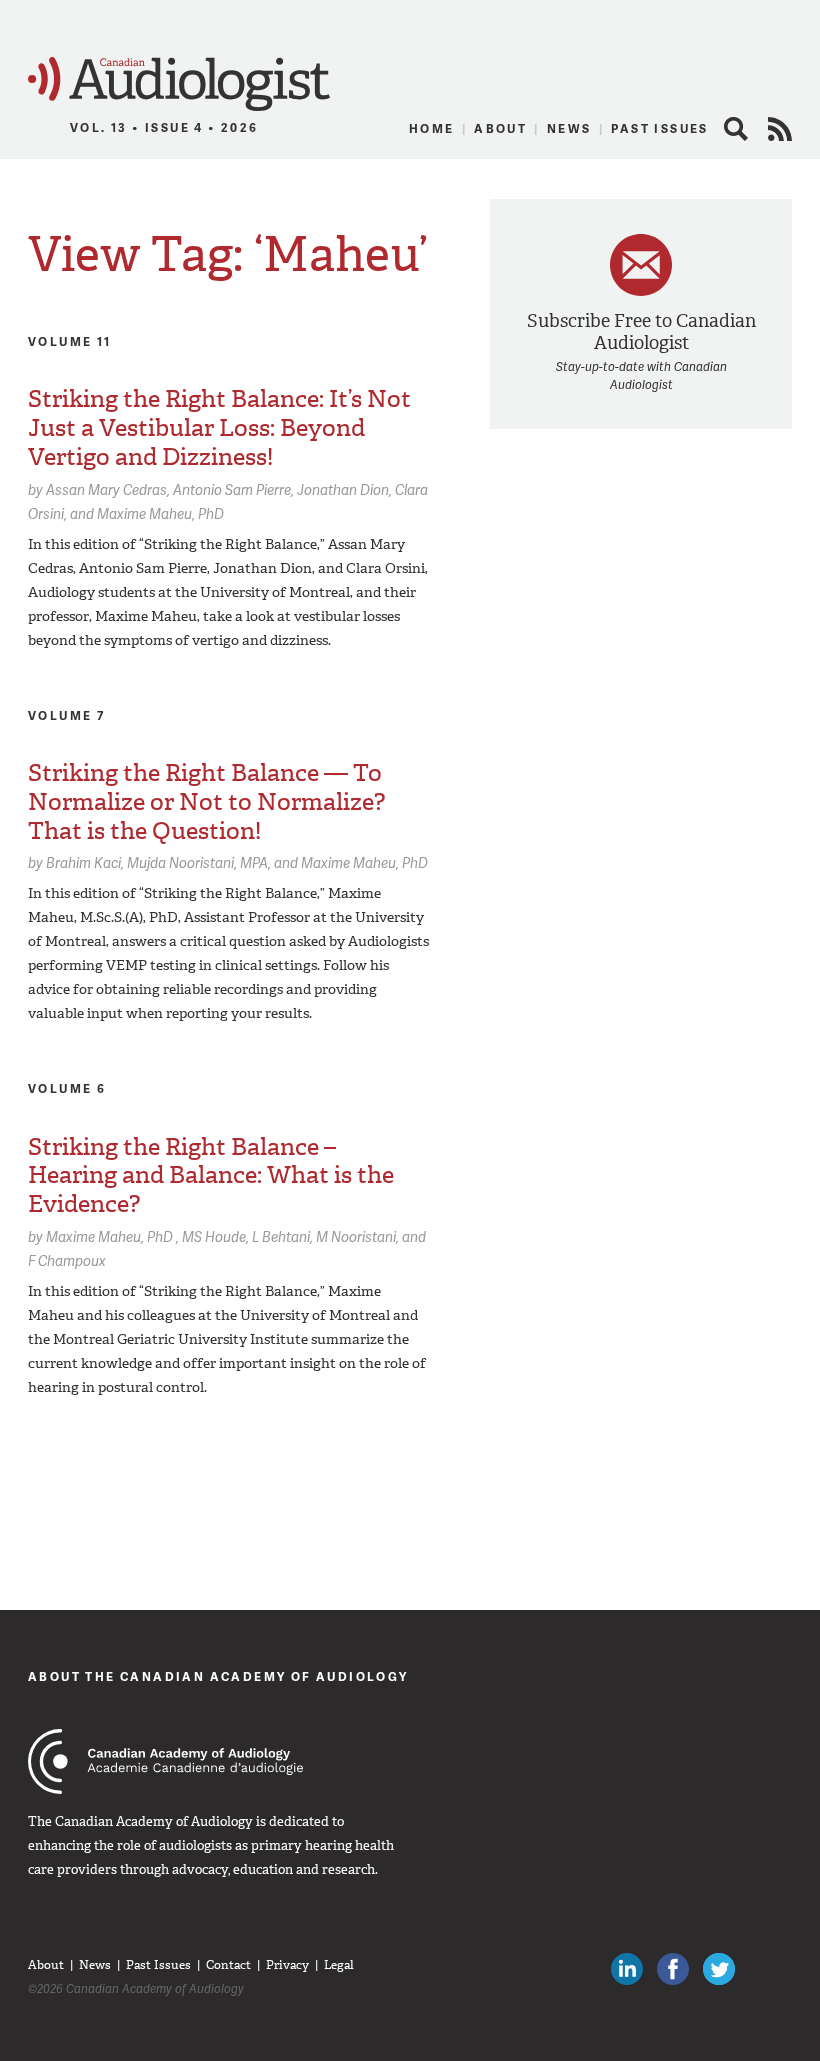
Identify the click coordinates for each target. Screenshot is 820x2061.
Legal (339, 1965)
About (500, 128)
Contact (228, 1965)
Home (432, 128)
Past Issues (659, 128)
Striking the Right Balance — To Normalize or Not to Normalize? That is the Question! (206, 802)
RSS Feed (780, 129)
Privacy (287, 1965)
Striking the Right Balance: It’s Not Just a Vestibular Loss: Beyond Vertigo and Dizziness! (219, 428)
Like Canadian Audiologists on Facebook (673, 1969)
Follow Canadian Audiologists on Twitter (719, 1969)
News (569, 128)
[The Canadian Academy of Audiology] (165, 1761)
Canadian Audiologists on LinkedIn (627, 1969)
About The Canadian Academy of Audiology (218, 1676)
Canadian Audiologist (179, 84)
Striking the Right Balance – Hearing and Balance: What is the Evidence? (211, 1176)
